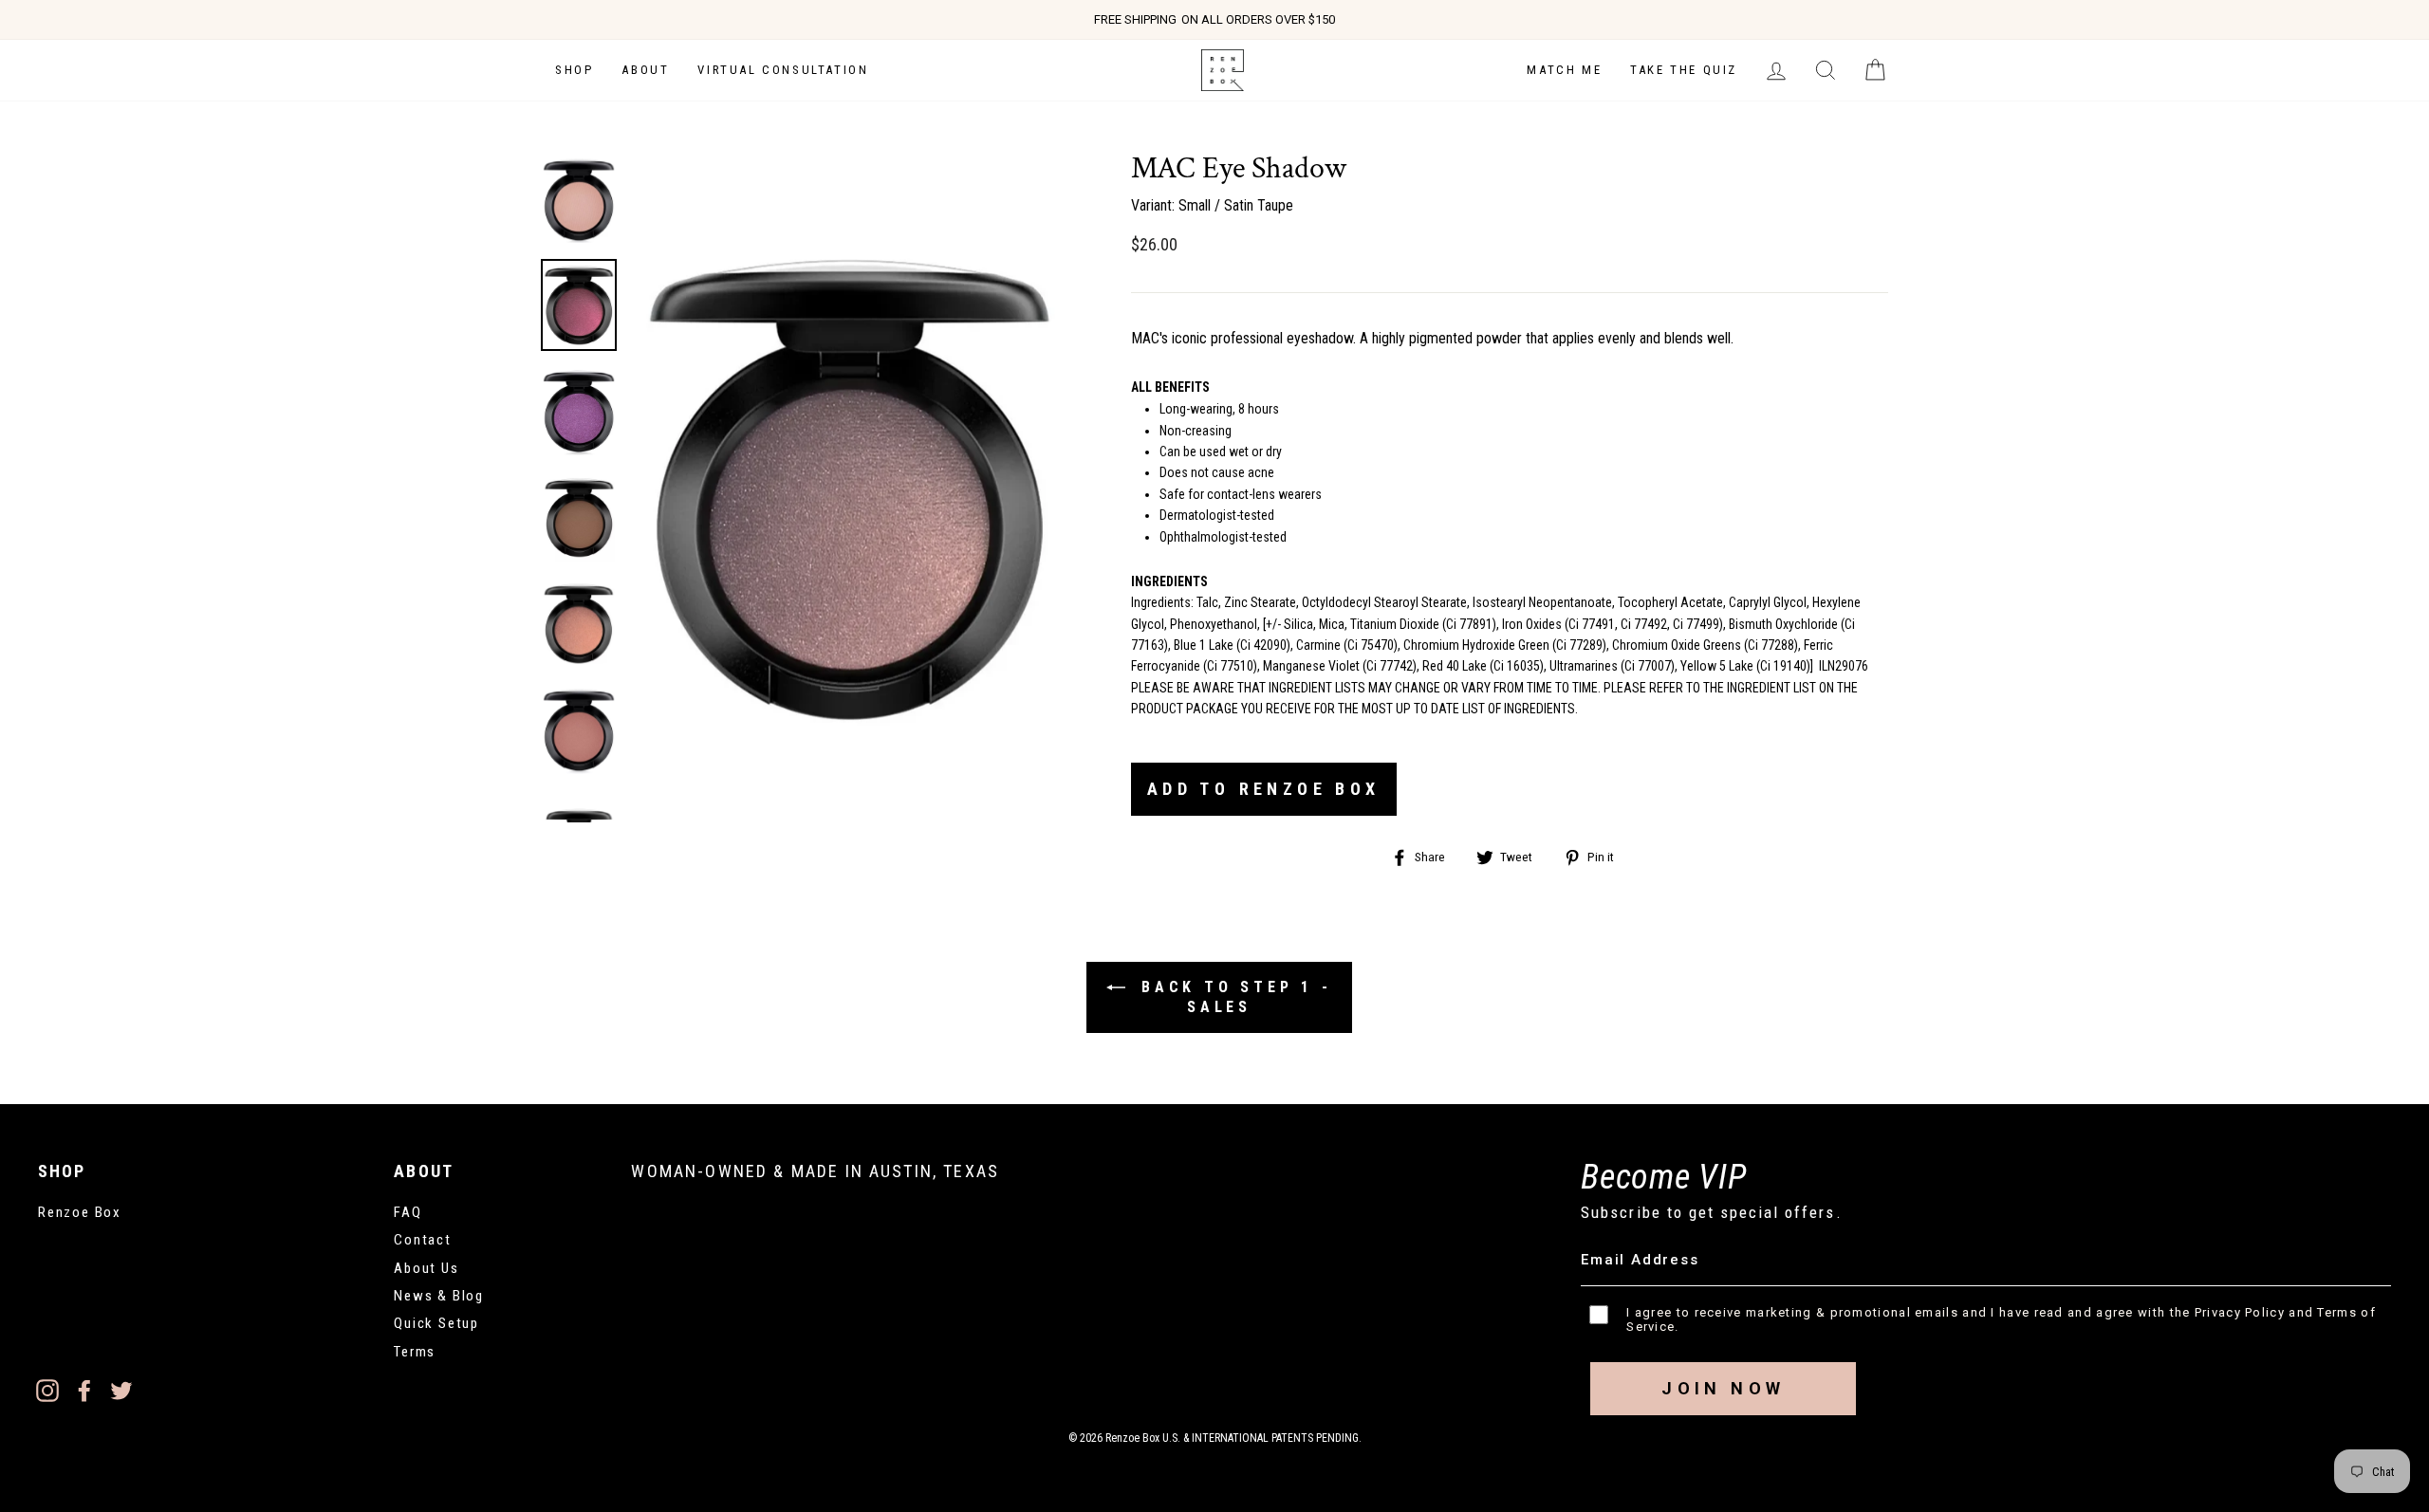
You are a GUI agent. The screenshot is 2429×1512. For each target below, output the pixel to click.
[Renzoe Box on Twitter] (121, 1390)
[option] (1214, 20)
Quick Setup (436, 1323)
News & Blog (439, 1296)
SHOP (574, 70)
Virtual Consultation (783, 70)
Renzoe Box (80, 1212)
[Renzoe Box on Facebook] (84, 1390)
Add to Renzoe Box (1264, 789)
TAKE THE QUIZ (1684, 70)
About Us (426, 1268)
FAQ (408, 1212)
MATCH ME (1564, 70)
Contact (423, 1240)
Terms (415, 1352)
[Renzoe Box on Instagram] (47, 1390)
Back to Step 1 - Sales (1233, 997)
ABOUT (645, 70)
